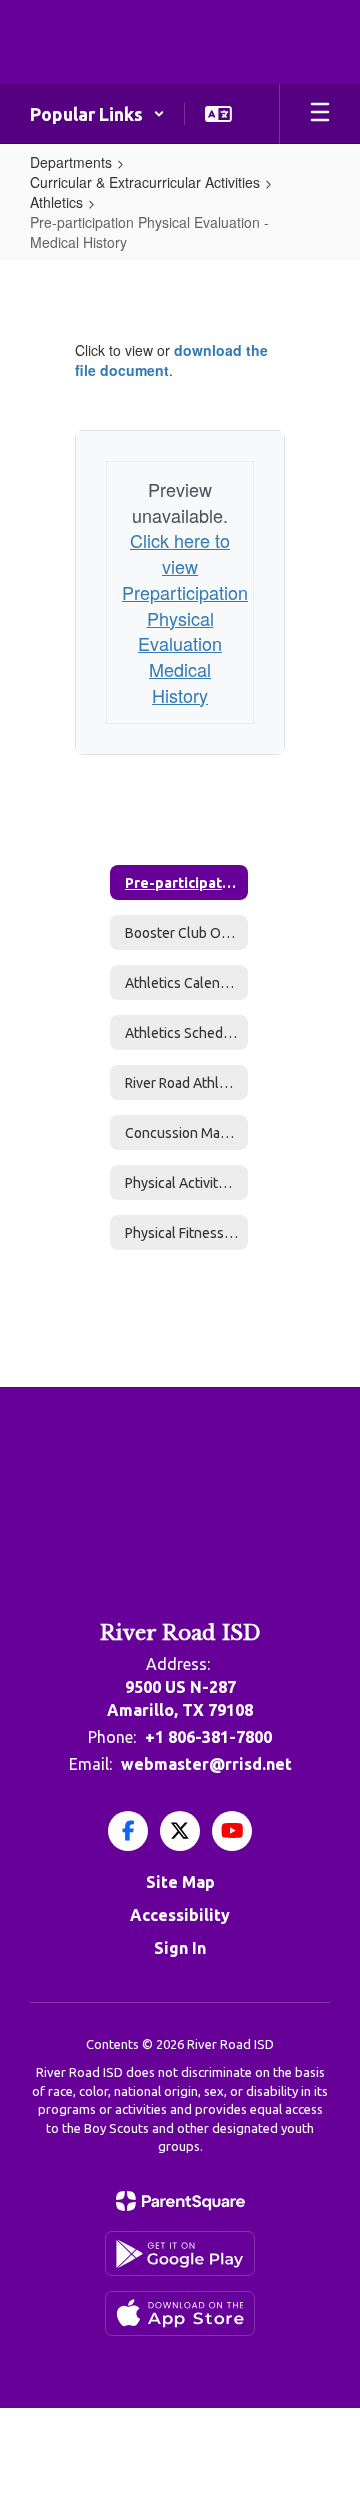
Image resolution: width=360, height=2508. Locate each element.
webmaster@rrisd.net (206, 1764)
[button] (97, 114)
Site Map (180, 1882)
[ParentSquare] (180, 2201)
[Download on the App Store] (180, 2313)
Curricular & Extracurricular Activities (145, 182)
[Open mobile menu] (320, 114)
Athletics (56, 202)
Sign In (180, 1948)
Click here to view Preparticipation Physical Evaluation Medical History (185, 617)
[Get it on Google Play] (180, 2253)
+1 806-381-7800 (208, 1737)
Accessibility (180, 1915)
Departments (71, 162)
